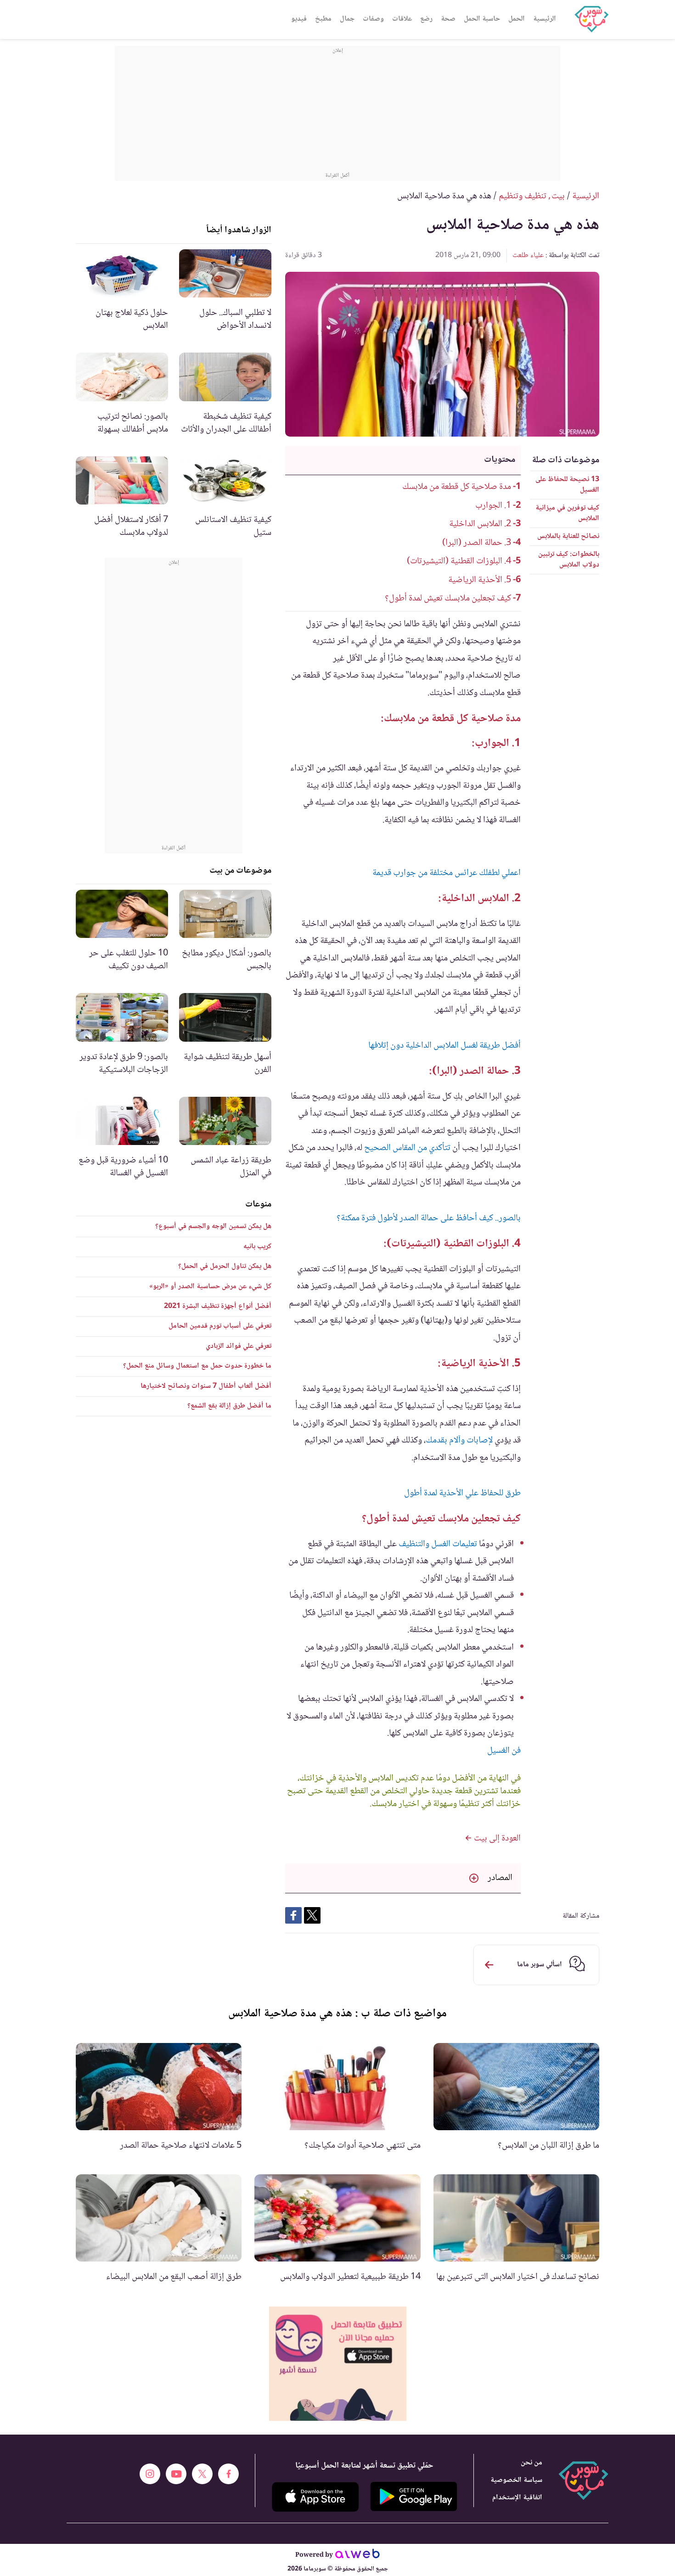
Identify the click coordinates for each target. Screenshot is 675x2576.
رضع (426, 19)
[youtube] (176, 2474)
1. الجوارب (493, 506)
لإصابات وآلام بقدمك (459, 1441)
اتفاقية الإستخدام (517, 2498)
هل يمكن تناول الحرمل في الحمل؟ (225, 1266)
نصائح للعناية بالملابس (568, 536)
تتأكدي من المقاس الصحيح (407, 1148)
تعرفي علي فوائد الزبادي (239, 1346)
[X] (202, 2474)
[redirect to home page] (591, 19)
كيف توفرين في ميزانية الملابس (567, 513)
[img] (338, 2364)
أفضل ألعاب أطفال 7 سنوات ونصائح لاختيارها (206, 1386)
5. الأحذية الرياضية (480, 580)
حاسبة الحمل (482, 19)
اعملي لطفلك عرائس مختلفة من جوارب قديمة (447, 873)
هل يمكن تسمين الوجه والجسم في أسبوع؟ (213, 1226)
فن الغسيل (504, 1751)
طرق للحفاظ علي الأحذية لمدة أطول (462, 1493)
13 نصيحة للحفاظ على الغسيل (567, 485)
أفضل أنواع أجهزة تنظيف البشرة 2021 (218, 1306)
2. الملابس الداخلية (480, 524)
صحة (448, 19)
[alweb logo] (357, 2555)
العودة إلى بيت (496, 1839)
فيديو (299, 19)
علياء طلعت (528, 255)
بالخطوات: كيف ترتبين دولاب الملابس (569, 559)
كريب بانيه (257, 1247)
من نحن (532, 2463)
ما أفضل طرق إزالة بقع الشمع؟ (229, 1406)
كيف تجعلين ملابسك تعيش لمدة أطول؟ (448, 599)
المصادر (500, 1878)
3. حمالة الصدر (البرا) (477, 543)
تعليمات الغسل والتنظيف (438, 1544)
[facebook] (228, 2474)
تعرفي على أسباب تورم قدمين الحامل (220, 1326)
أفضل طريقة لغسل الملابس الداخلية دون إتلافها (444, 1046)
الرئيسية (545, 19)
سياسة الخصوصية (516, 2480)
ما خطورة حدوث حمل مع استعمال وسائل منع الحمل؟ (197, 1366)
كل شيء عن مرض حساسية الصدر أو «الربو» (210, 1287)
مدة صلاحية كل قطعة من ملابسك (457, 487)
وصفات (373, 19)
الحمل (517, 19)
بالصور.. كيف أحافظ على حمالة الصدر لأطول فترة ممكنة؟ (429, 1218)
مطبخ (323, 19)
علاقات (402, 19)
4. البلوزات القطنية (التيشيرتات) (459, 561)
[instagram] (150, 2474)
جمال (347, 19)
